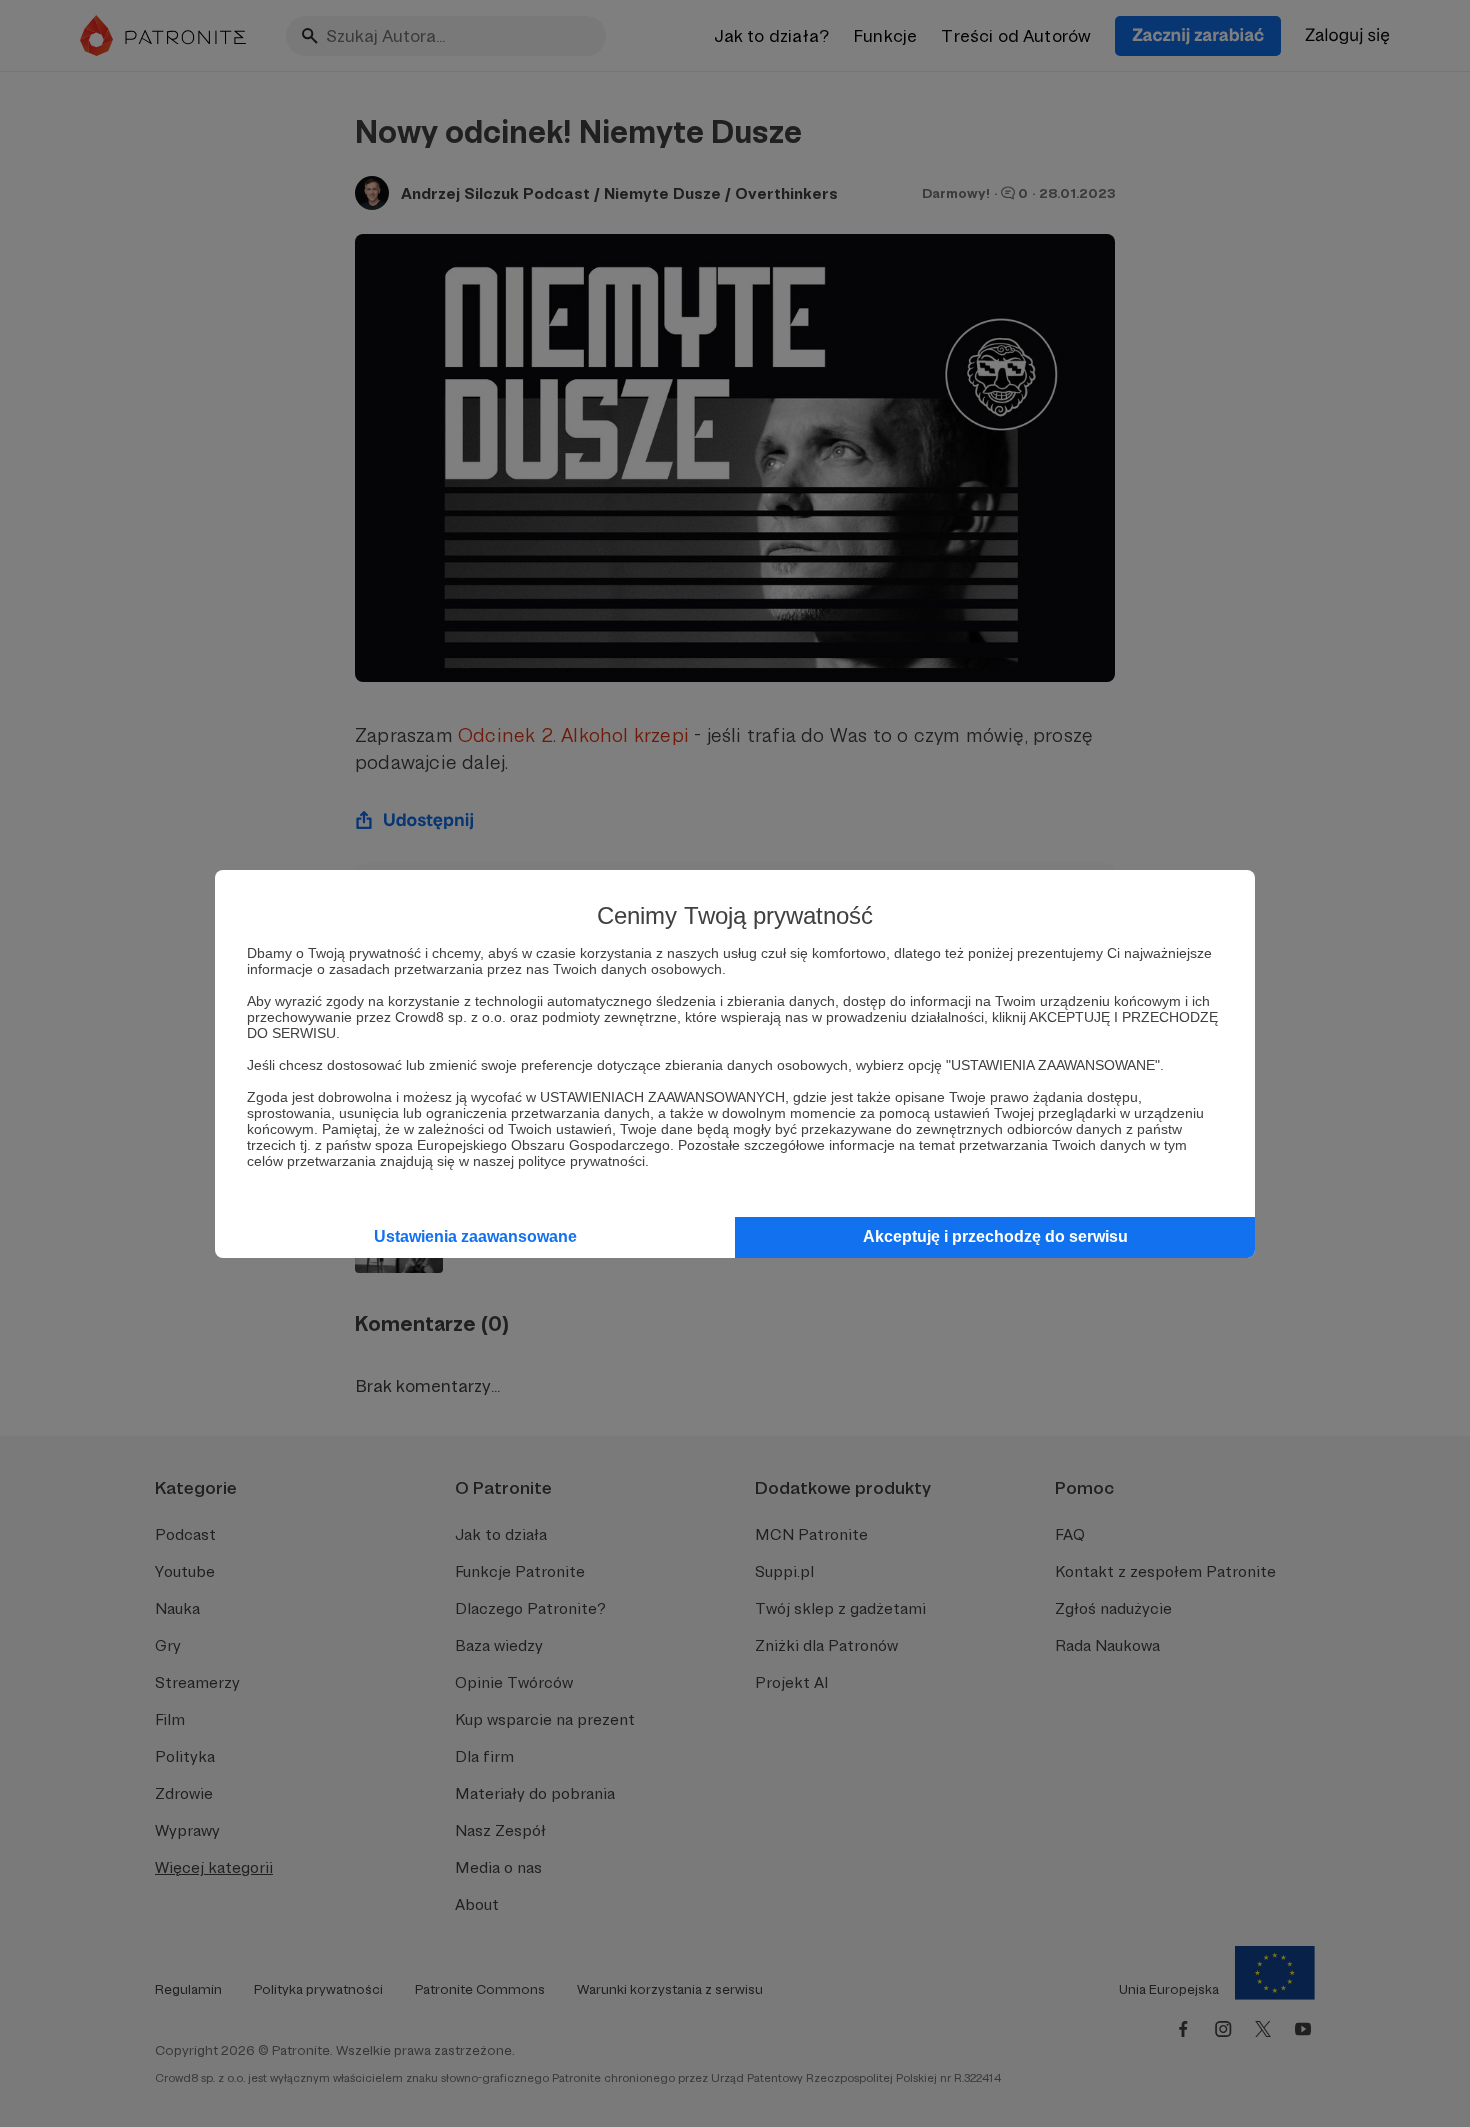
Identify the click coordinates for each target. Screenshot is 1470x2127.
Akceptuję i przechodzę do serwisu (995, 1236)
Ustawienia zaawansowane (475, 1236)
